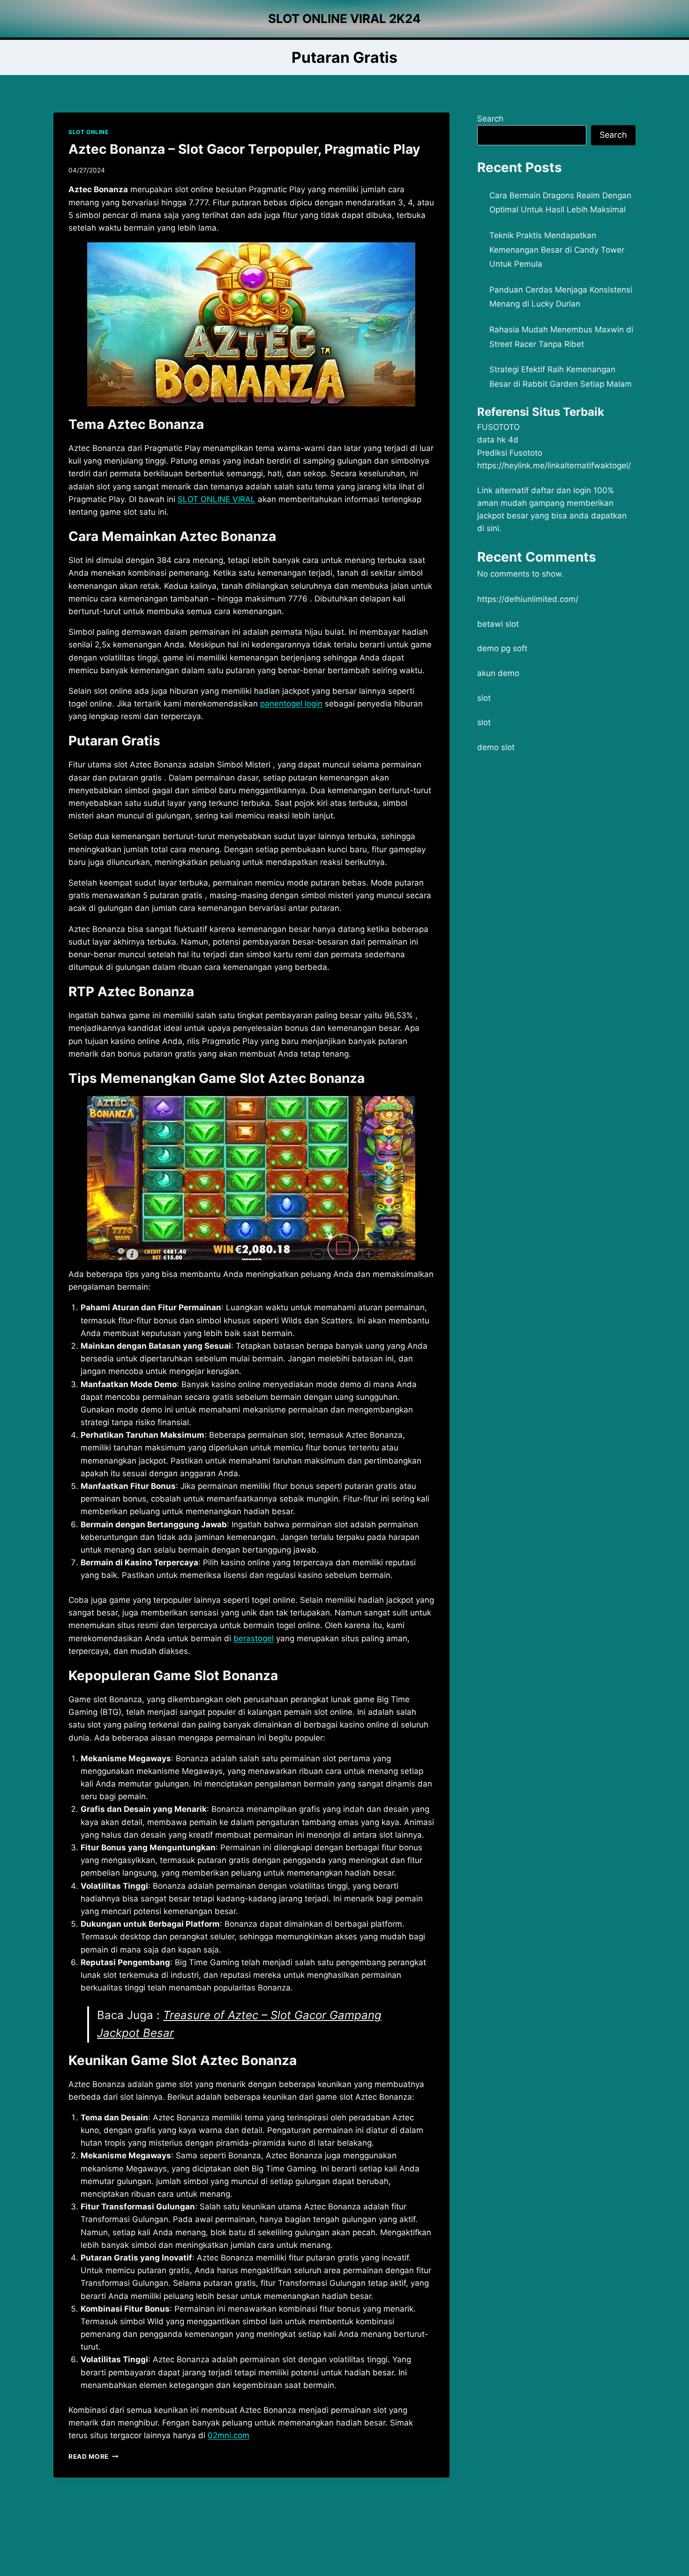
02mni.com (228, 2435)
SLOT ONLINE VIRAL (217, 499)
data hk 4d (498, 440)
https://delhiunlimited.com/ (528, 599)
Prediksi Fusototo (510, 453)
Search (490, 119)
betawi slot (498, 624)
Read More (94, 2456)
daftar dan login (561, 490)
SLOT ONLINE (89, 132)
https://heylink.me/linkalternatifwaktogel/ (554, 466)
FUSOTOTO (498, 427)
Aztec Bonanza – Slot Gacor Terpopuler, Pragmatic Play (244, 149)
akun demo (498, 673)
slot (484, 698)
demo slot (496, 747)
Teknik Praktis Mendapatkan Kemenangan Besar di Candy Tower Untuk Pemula (557, 250)
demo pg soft (502, 648)
